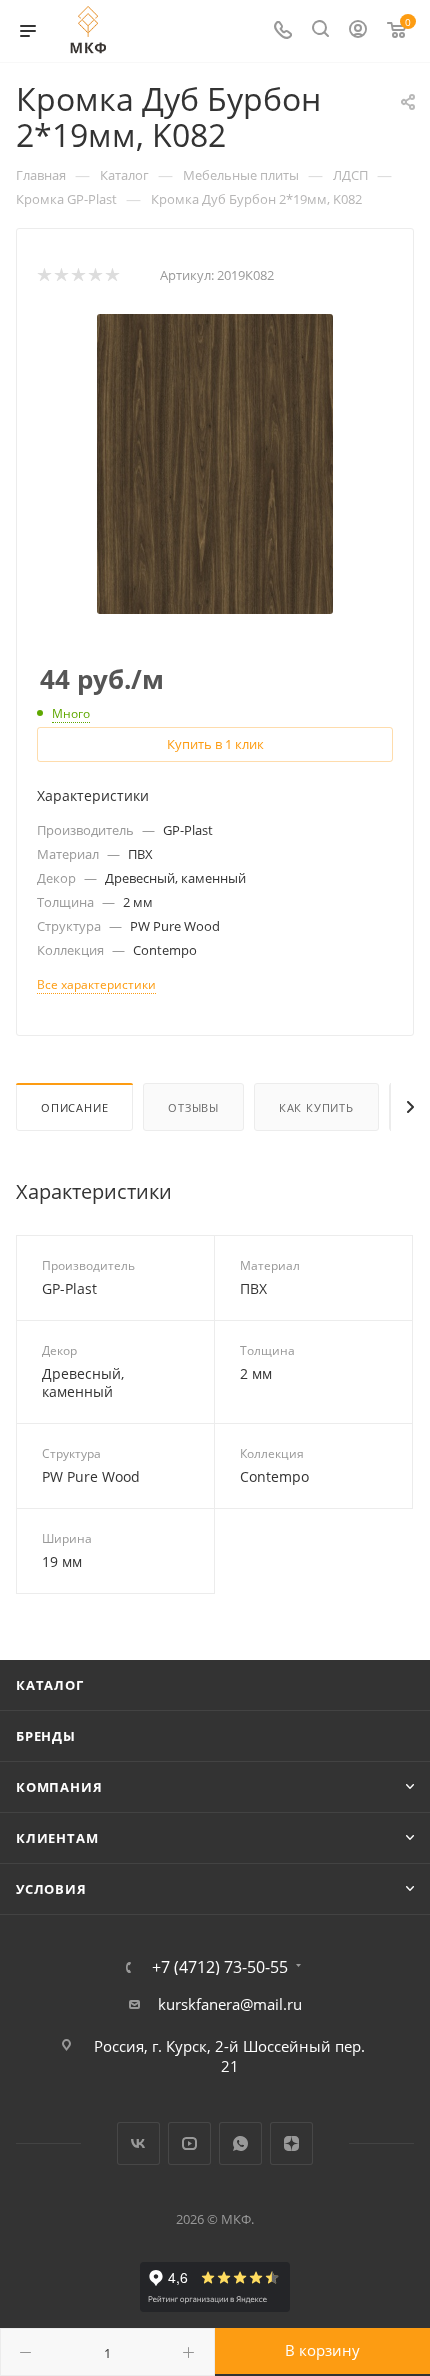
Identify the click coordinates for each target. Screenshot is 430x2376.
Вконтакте (138, 2143)
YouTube (189, 2143)
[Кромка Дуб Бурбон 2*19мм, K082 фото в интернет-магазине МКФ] (215, 462)
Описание (74, 1107)
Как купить (316, 1107)
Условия (51, 1889)
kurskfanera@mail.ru (230, 2004)
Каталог (50, 1685)
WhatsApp (240, 2143)
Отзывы (193, 1107)
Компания (59, 1787)
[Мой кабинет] (358, 31)
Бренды (46, 1736)
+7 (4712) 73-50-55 (220, 1967)
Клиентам (57, 1838)
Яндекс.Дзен (291, 2143)
